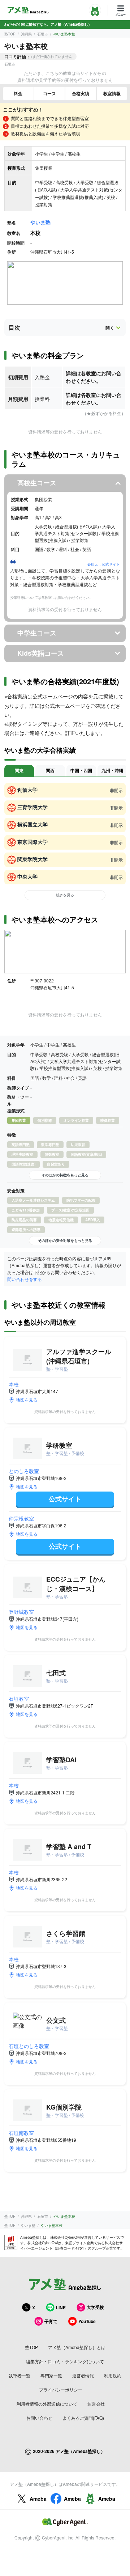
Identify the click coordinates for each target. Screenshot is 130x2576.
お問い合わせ (39, 2418)
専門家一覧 (51, 2375)
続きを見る (65, 895)
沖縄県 (26, 34)
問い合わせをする (25, 1279)
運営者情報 (83, 2375)
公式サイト (65, 1499)
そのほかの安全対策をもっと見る (65, 1240)
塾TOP (10, 34)
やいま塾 (40, 222)
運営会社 (96, 2404)
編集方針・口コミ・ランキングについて (65, 2361)
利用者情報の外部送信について (47, 2404)
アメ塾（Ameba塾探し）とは (77, 2347)
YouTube (87, 2321)
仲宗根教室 (21, 1518)
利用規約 (113, 2375)
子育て (51, 2321)
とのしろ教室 (24, 1471)
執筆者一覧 (19, 2375)
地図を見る (27, 1399)
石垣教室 (19, 1699)
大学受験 (95, 2307)
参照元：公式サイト (104, 564)
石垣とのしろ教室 (29, 2046)
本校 (14, 1384)
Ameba (38, 2499)
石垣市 (43, 34)
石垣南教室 (21, 2133)
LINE (61, 2308)
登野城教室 (21, 1612)
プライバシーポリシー (61, 2389)
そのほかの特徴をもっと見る (65, 1175)
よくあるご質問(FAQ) (83, 2418)
